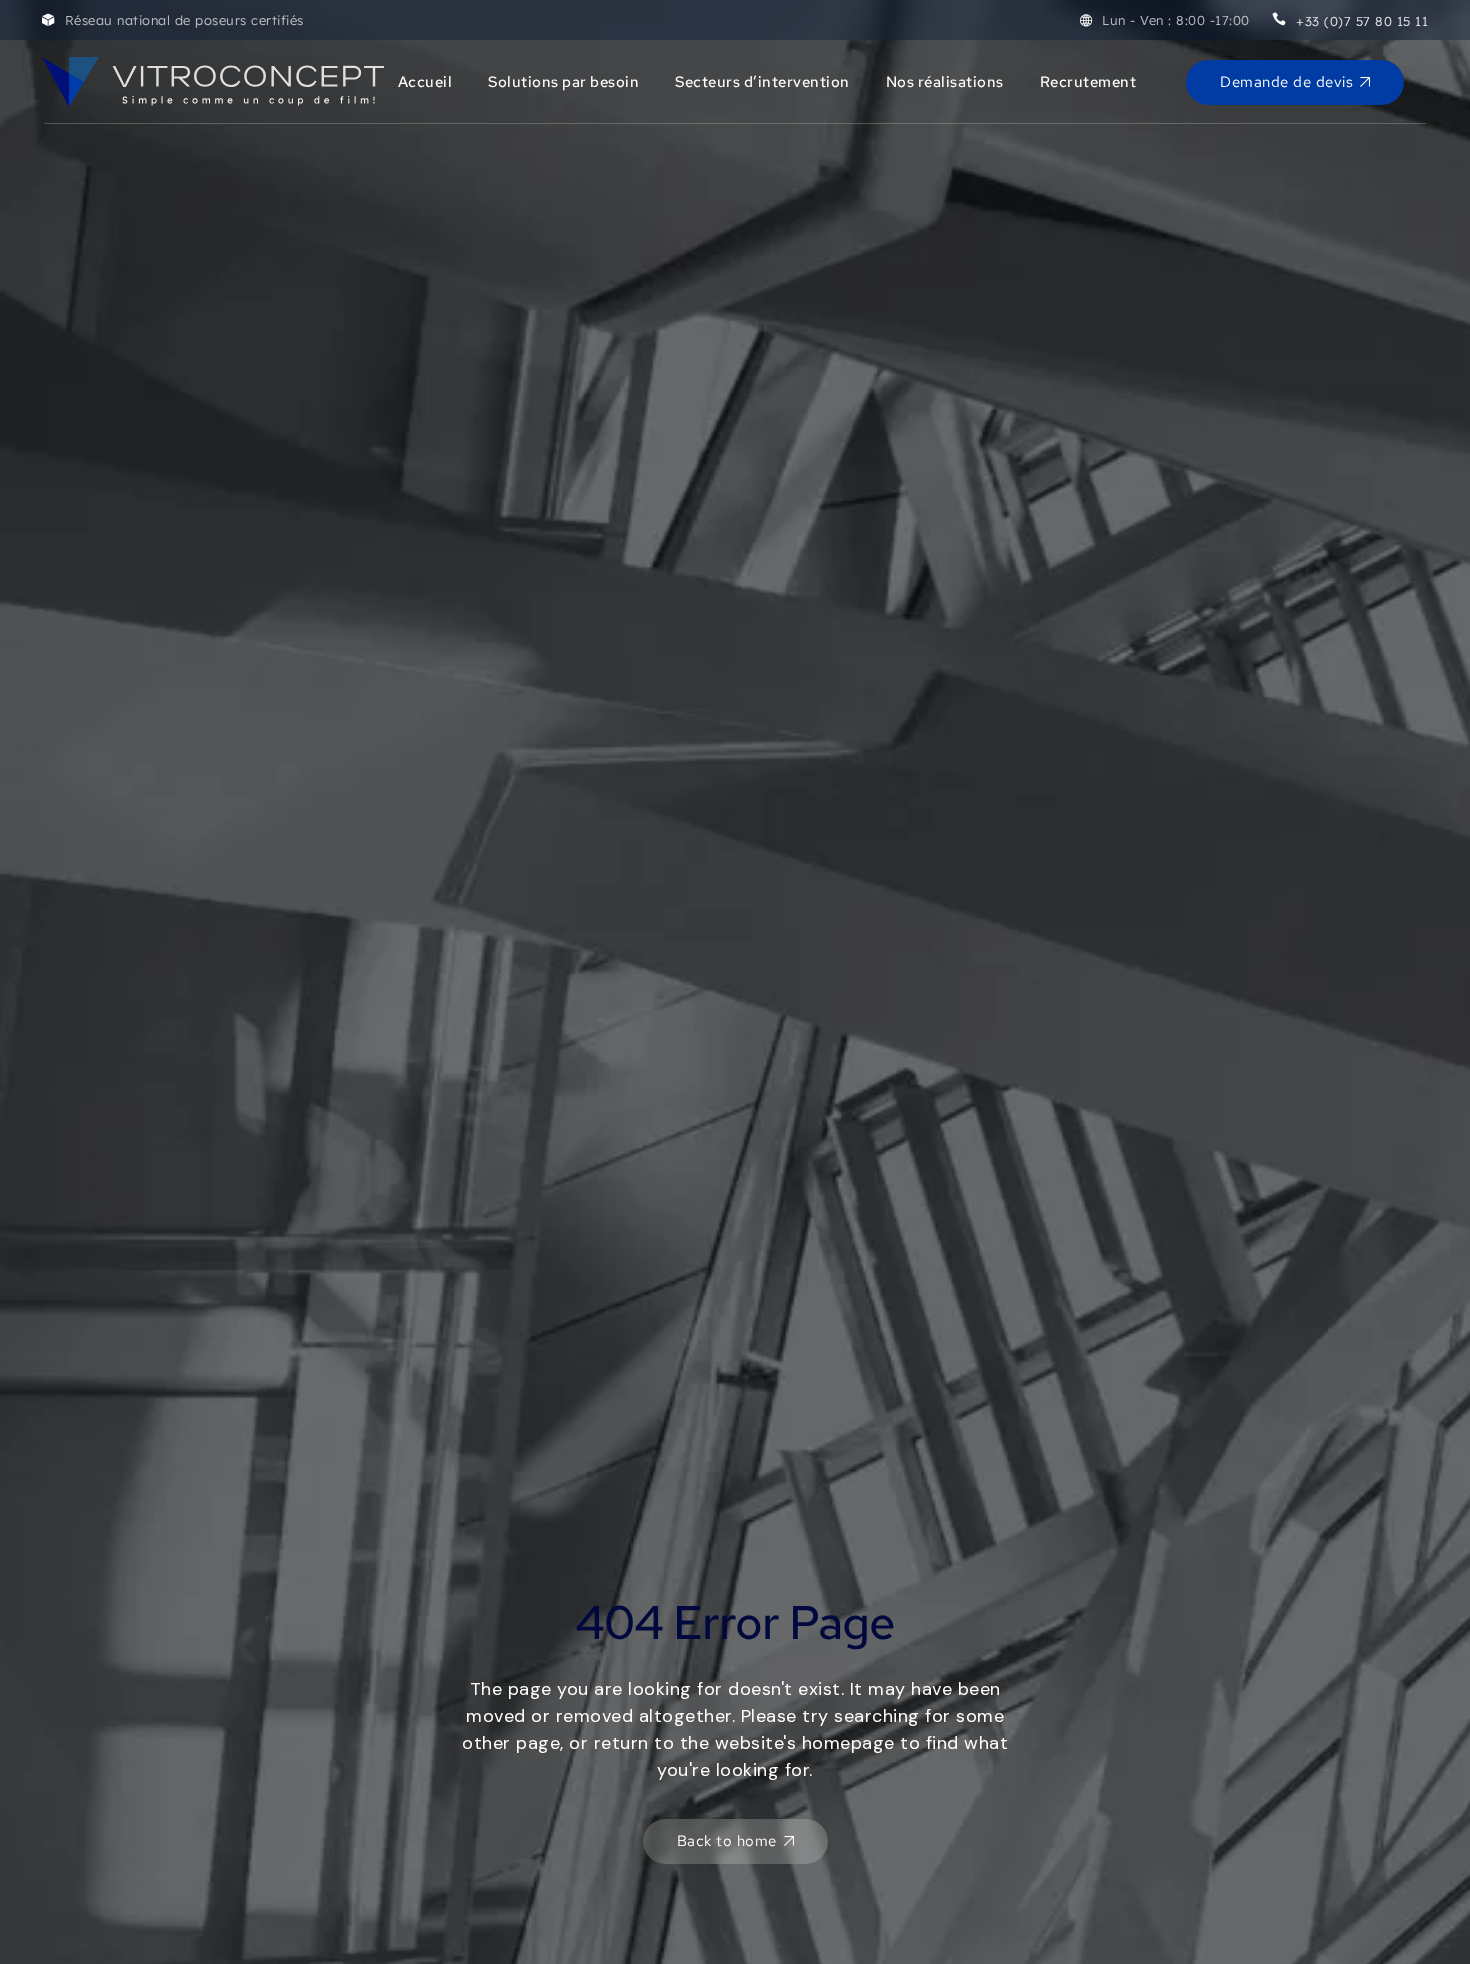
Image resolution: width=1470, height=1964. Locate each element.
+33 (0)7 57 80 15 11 (1362, 21)
